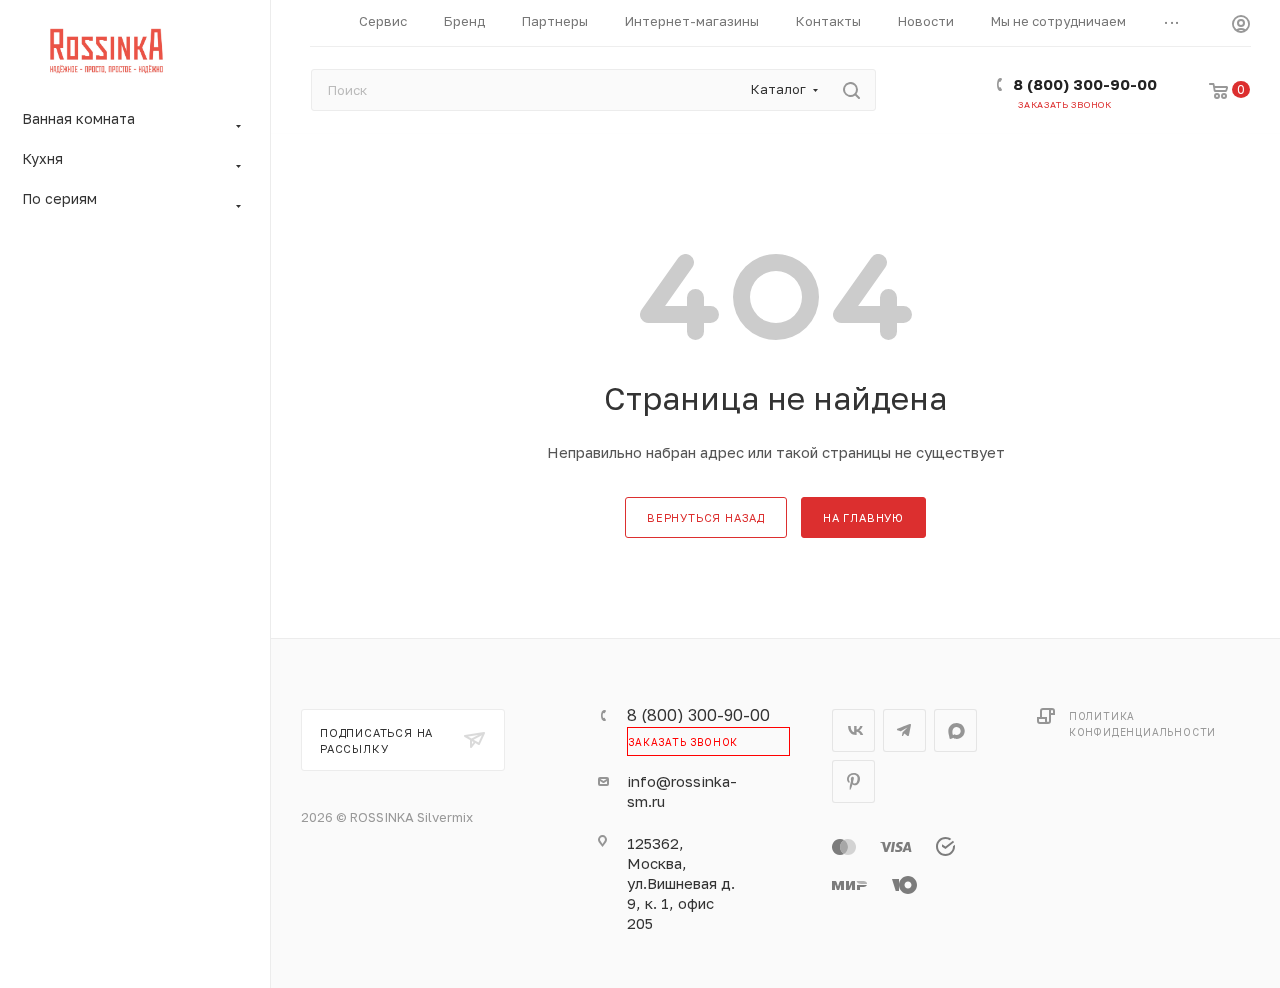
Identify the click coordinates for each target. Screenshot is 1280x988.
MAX (955, 730)
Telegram (904, 730)
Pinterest (853, 781)
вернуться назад (706, 517)
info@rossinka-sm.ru (682, 791)
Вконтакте (853, 730)
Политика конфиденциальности (1142, 724)
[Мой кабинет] (1241, 26)
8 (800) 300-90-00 (1085, 84)
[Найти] (851, 90)
